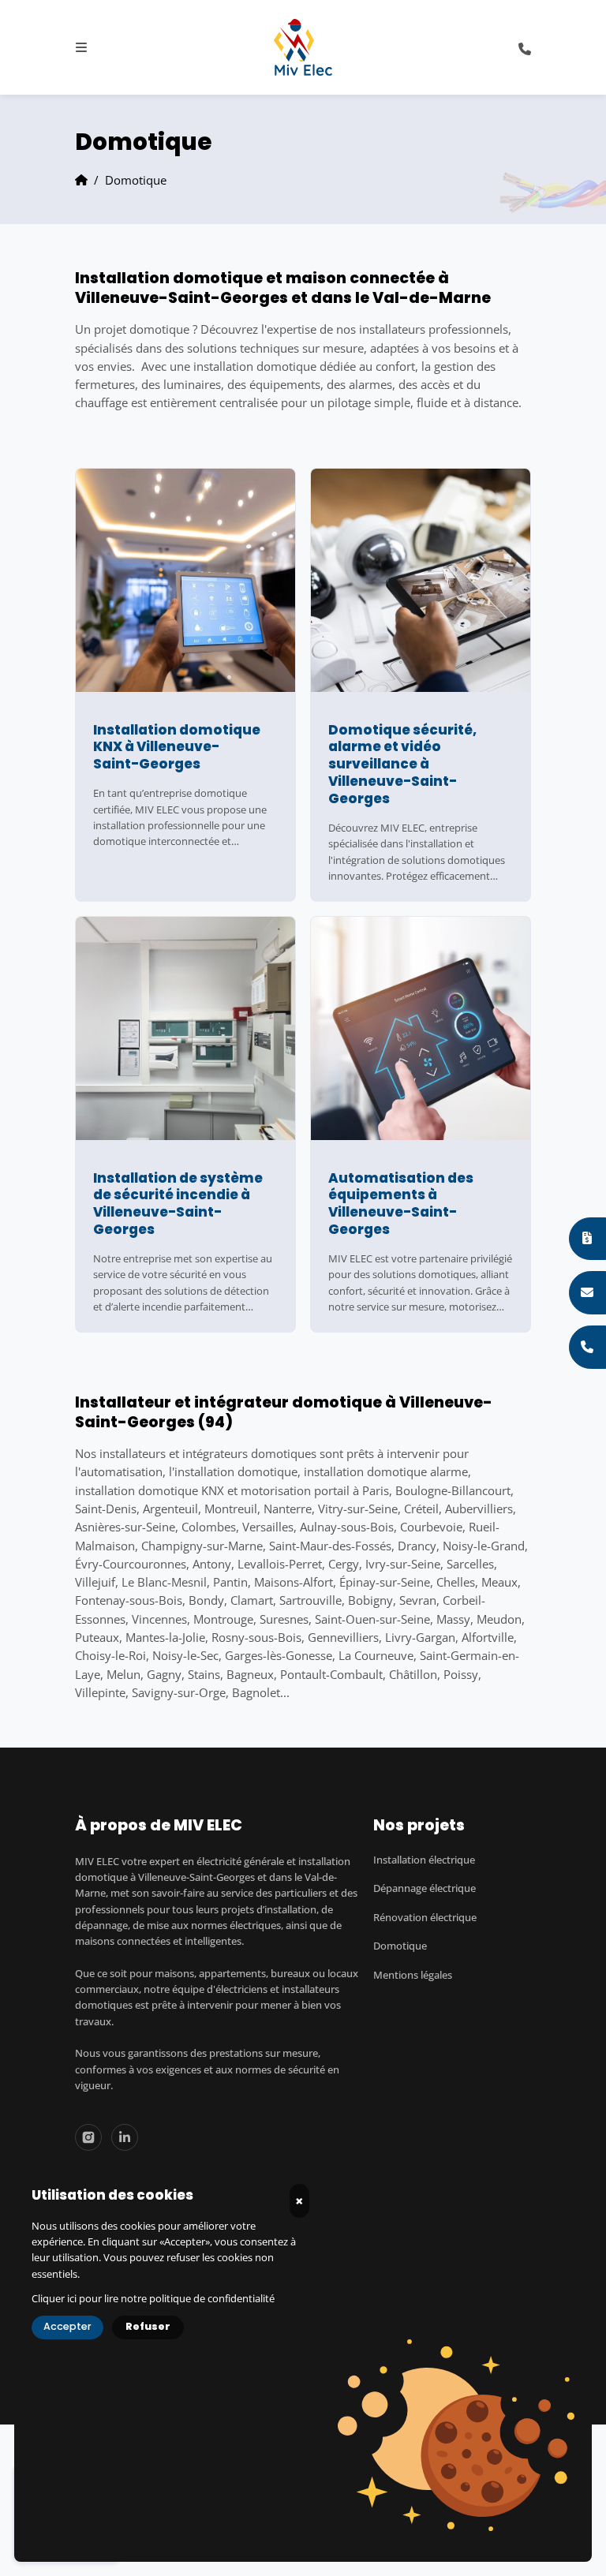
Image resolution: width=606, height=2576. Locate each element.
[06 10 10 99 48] (587, 1347)
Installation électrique (424, 1860)
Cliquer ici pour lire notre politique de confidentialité (153, 2298)
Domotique (400, 1946)
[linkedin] (125, 2137)
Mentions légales (413, 1975)
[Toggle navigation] (81, 47)
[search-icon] (525, 47)
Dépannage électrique (425, 1888)
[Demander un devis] (587, 1239)
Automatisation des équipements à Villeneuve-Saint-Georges (401, 1205)
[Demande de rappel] (587, 1292)
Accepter (67, 2327)
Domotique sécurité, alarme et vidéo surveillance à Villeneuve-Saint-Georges (402, 765)
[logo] (303, 47)
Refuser (148, 2327)
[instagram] (88, 2137)
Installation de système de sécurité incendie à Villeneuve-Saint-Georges (178, 1205)
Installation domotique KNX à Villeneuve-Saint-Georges (177, 748)
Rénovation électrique (425, 1918)
